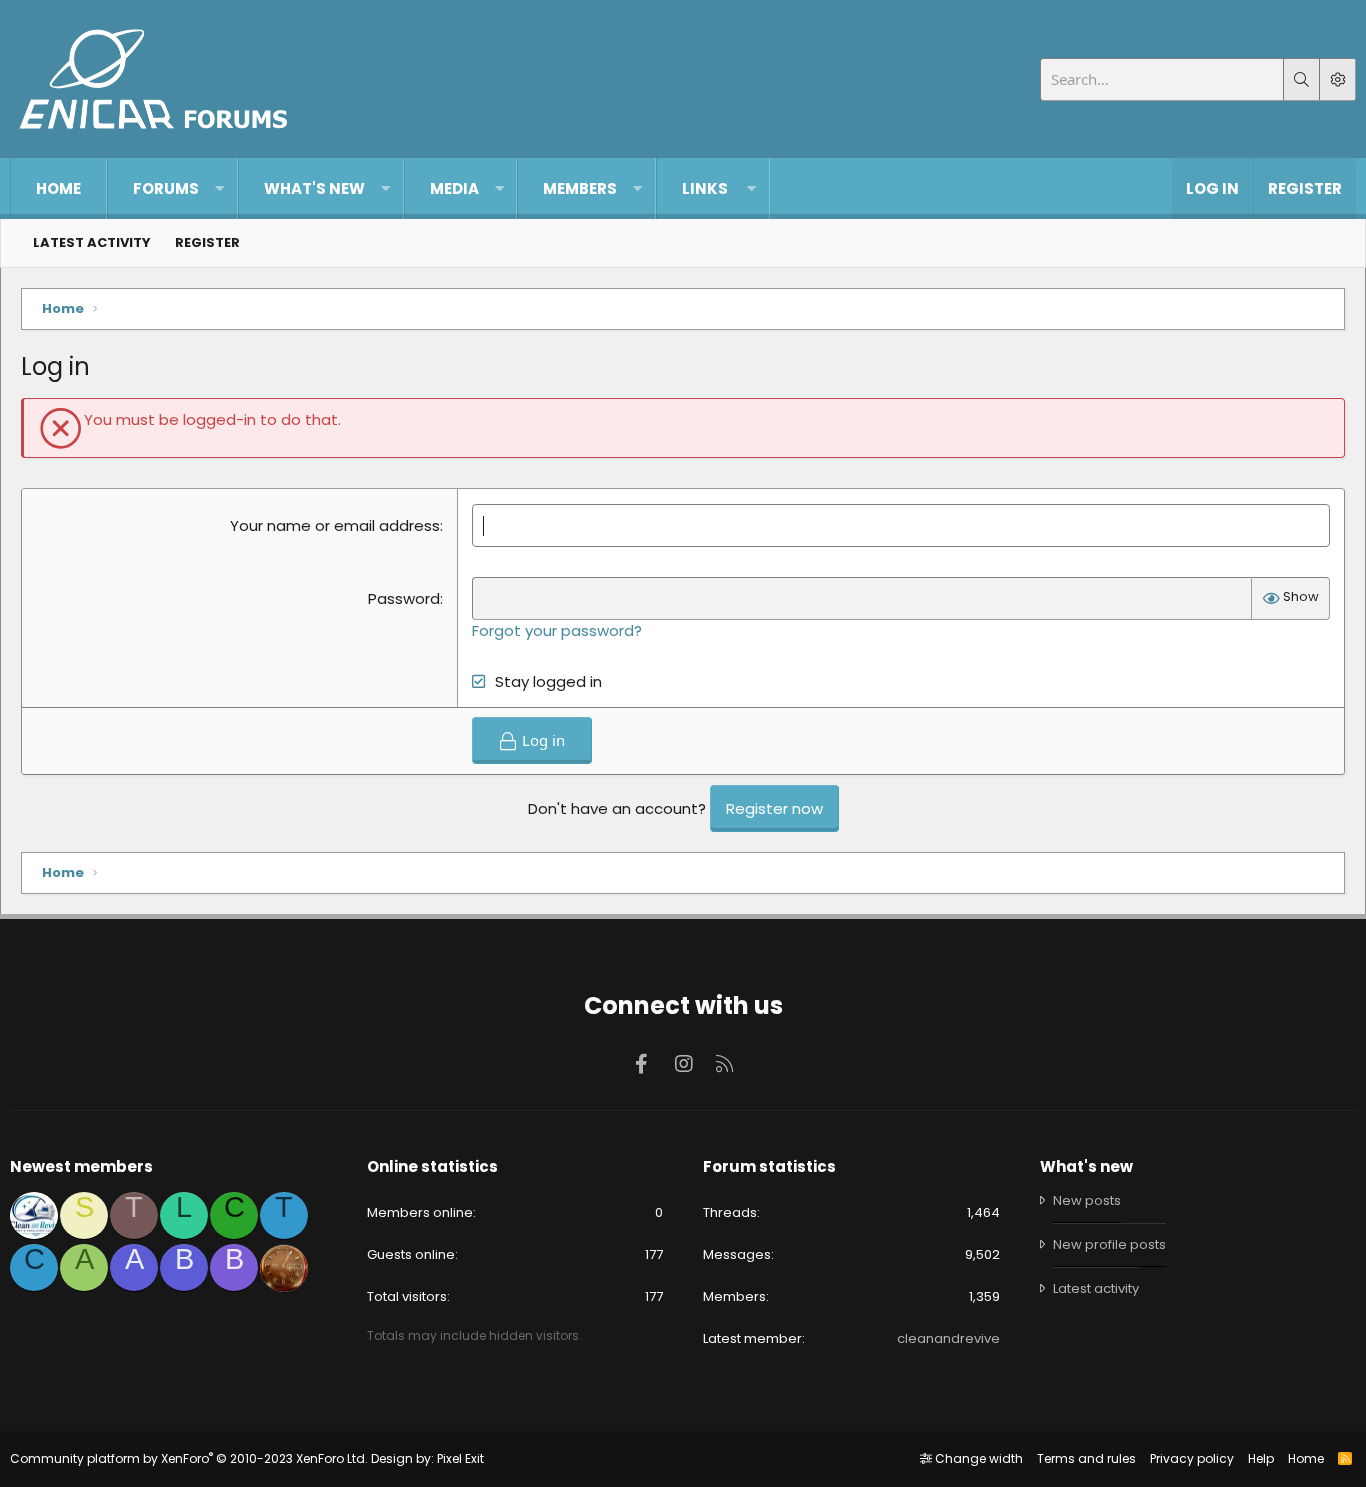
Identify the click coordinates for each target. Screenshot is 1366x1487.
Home (58, 188)
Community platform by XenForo (189, 1458)
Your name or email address (335, 525)
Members (580, 188)
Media (454, 188)
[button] (219, 188)
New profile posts (1109, 1244)
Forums (166, 188)
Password (404, 598)
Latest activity (92, 242)
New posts (1087, 1201)
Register (207, 242)
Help (1261, 1458)
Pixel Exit (460, 1458)
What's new (314, 188)
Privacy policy (1192, 1458)
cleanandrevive (948, 1338)
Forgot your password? (557, 630)
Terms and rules (1086, 1458)
